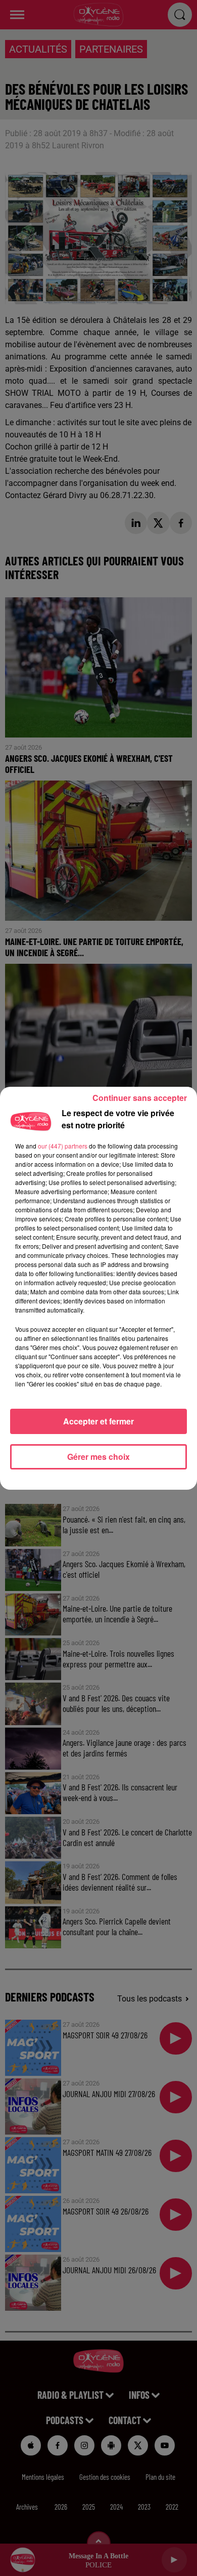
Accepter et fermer (98, 1421)
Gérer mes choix (98, 1457)
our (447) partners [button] (63, 1146)
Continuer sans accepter (140, 1098)
